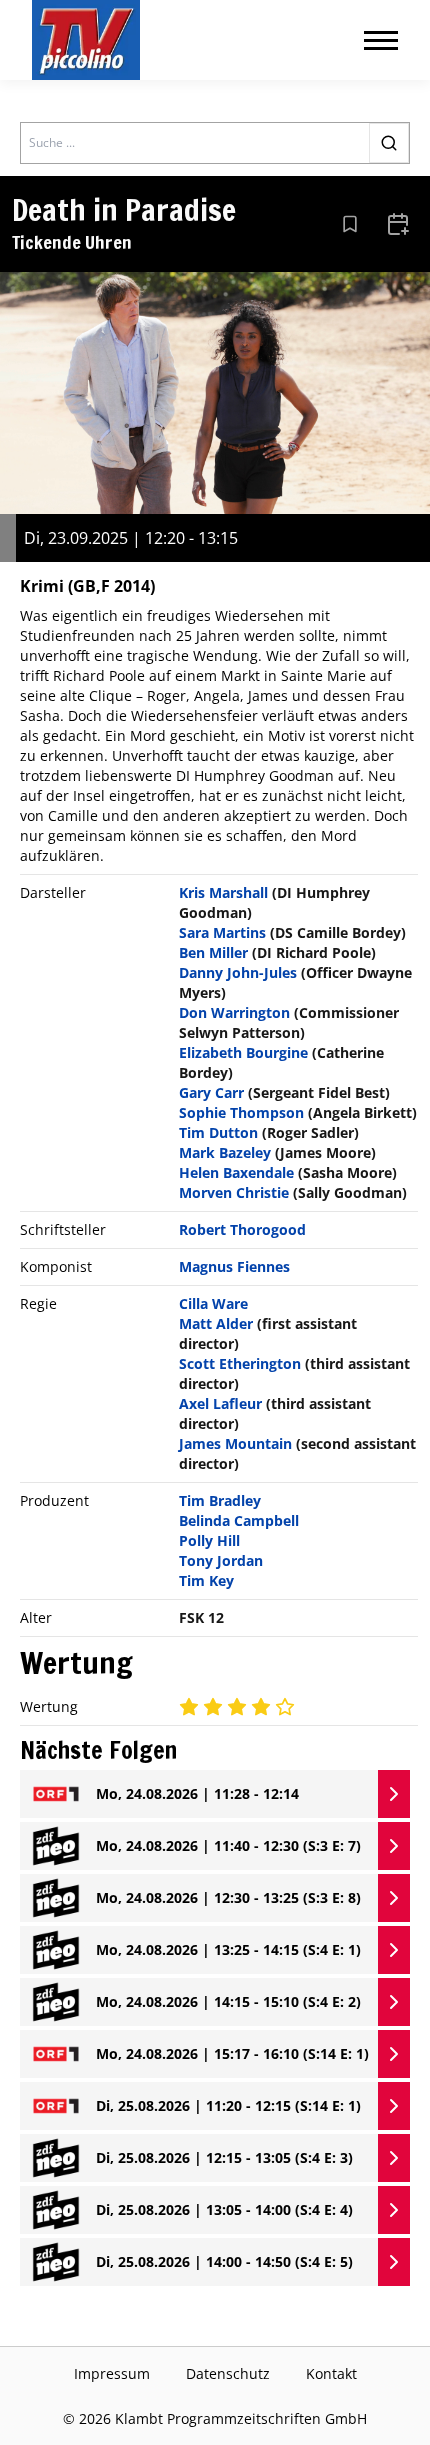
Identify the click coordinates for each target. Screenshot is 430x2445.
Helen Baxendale (236, 1172)
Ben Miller (213, 952)
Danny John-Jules (238, 972)
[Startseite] (86, 40)
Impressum (112, 2373)
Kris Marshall (223, 892)
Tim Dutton (218, 1132)
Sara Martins (222, 932)
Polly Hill (209, 1540)
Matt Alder (216, 1323)
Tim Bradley (220, 1500)
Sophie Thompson (241, 1112)
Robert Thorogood (242, 1229)
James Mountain (235, 1443)
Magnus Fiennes (234, 1266)
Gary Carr (211, 1092)
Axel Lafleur (220, 1403)
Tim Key (206, 1580)
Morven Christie (234, 1192)
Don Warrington (234, 1012)
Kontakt (331, 2373)
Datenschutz (228, 2373)
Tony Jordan (221, 1560)
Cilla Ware (213, 1303)
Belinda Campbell (239, 1520)
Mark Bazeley (225, 1152)
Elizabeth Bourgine (243, 1052)
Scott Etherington (240, 1363)
